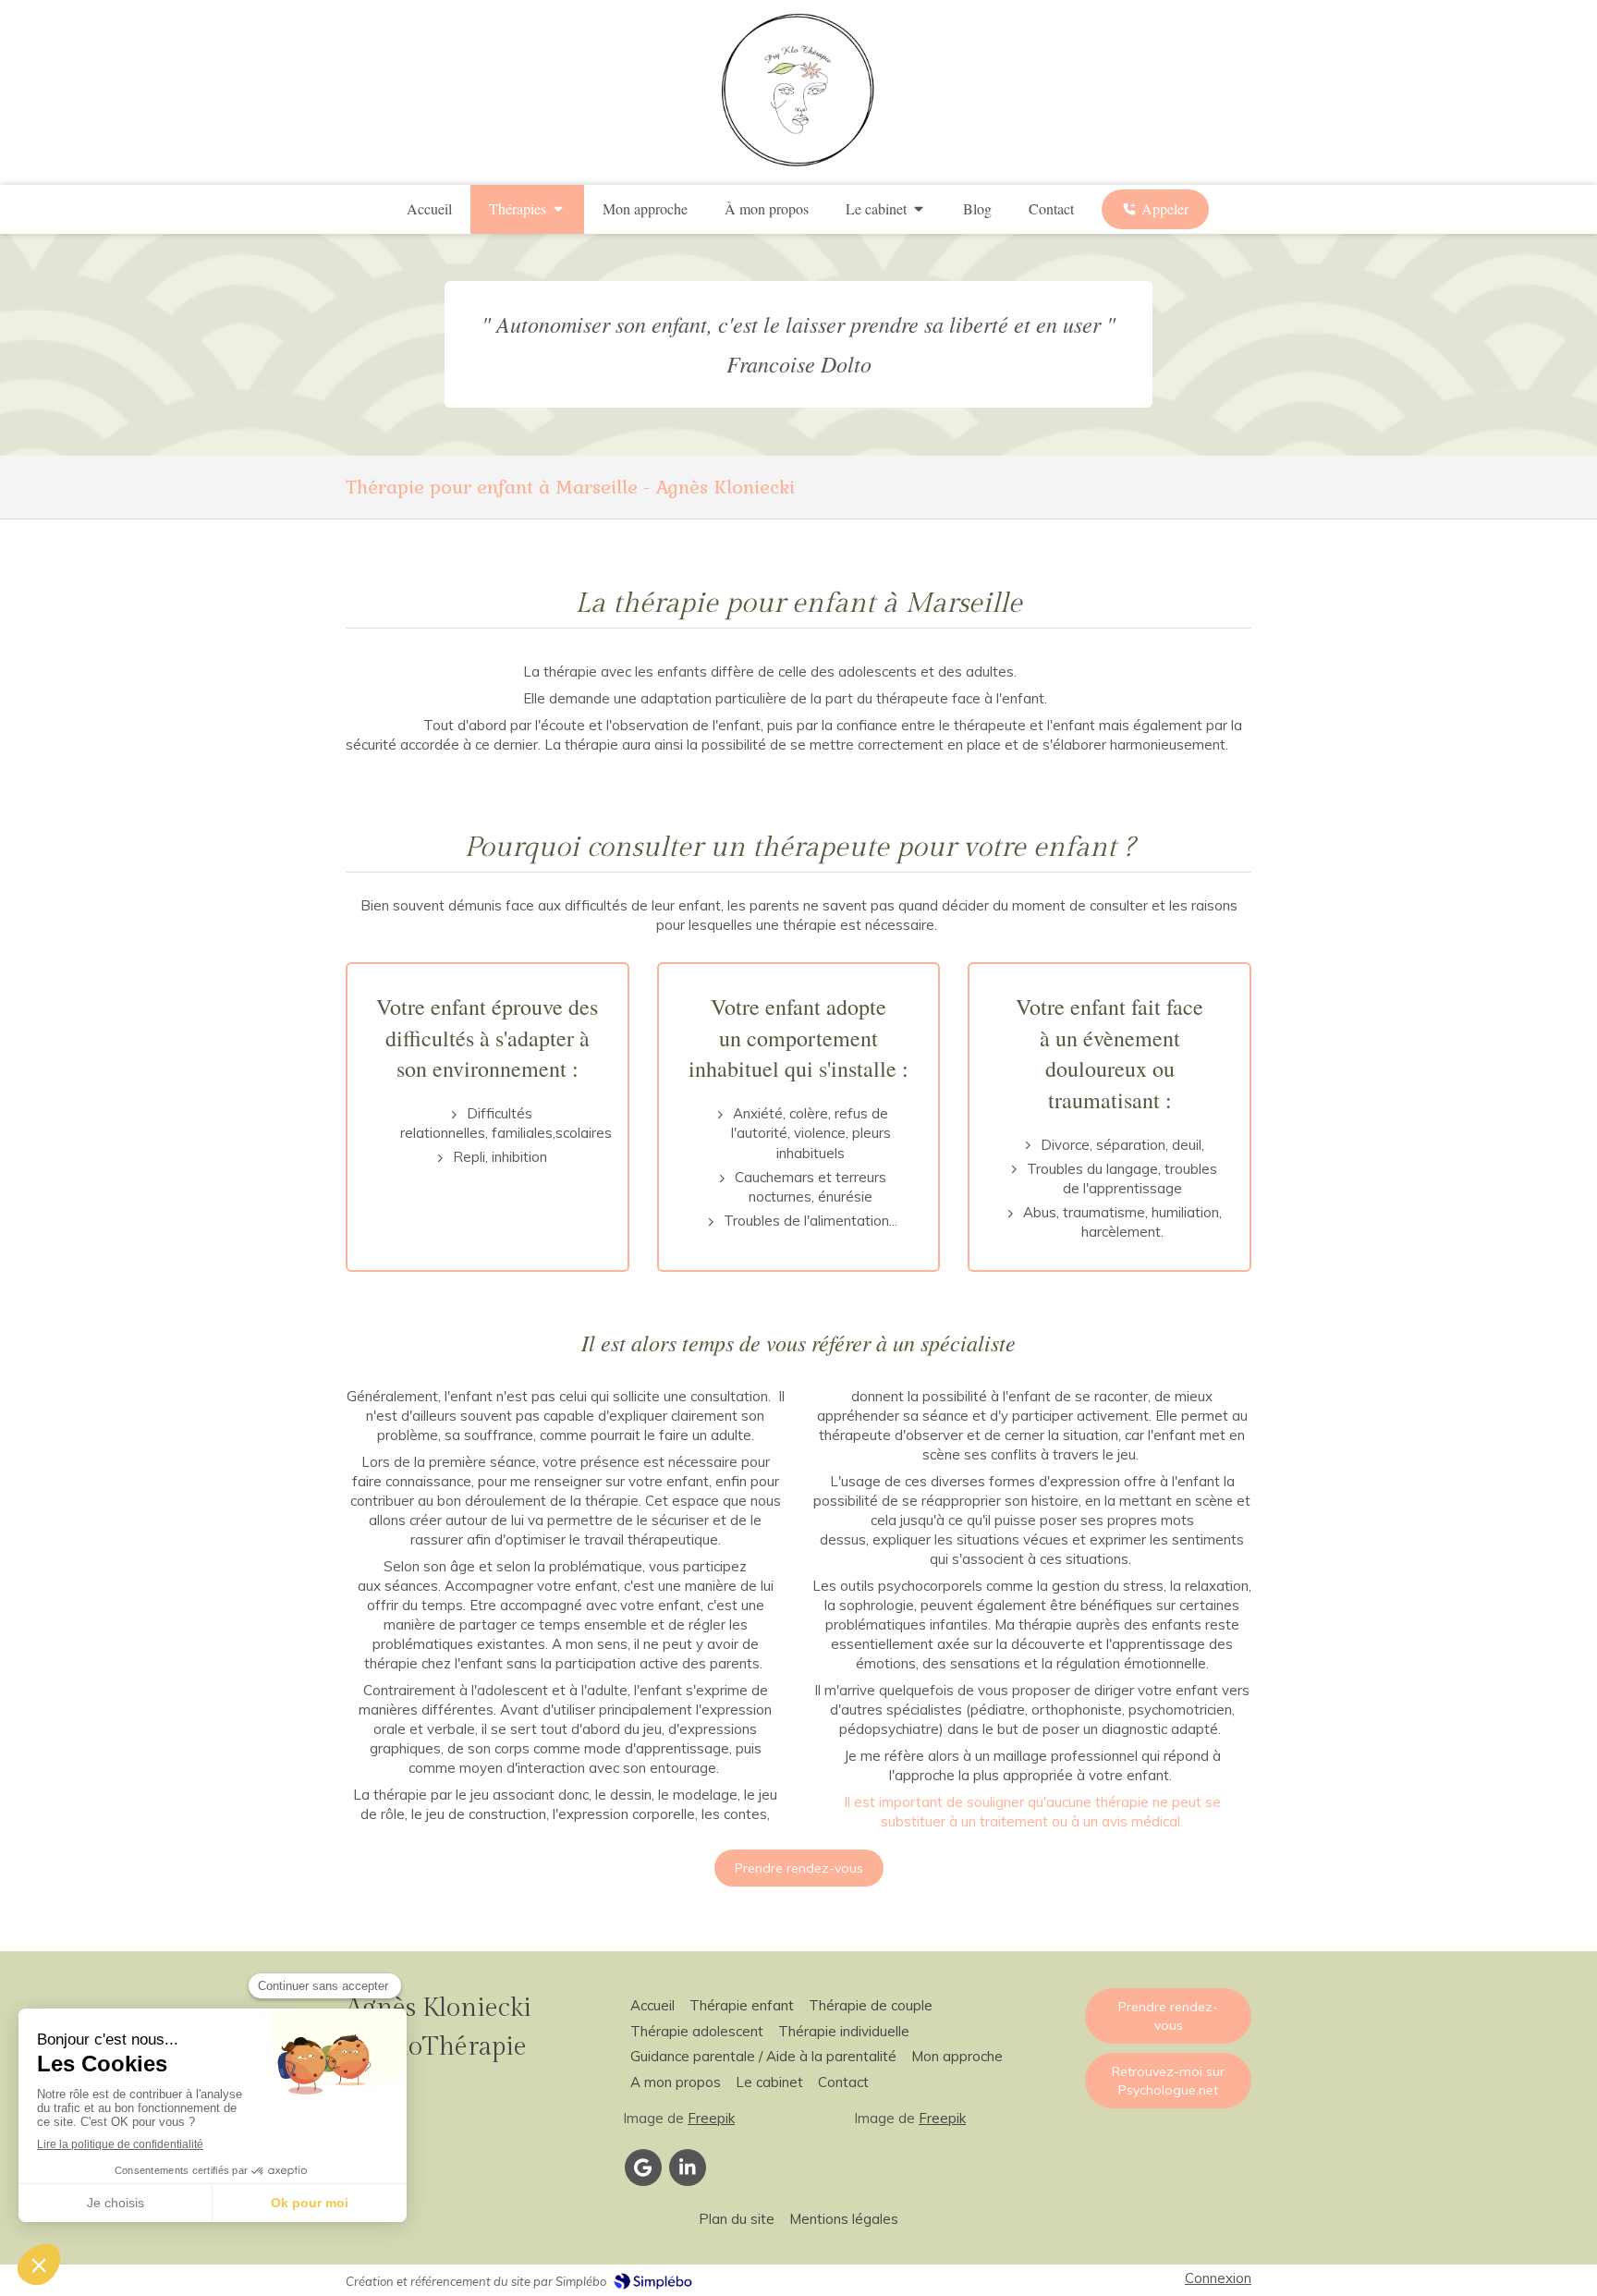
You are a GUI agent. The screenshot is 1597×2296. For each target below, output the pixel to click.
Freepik (711, 2118)
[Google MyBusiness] (643, 2168)
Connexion (1218, 2278)
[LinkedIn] (688, 2168)
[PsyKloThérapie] (798, 168)
